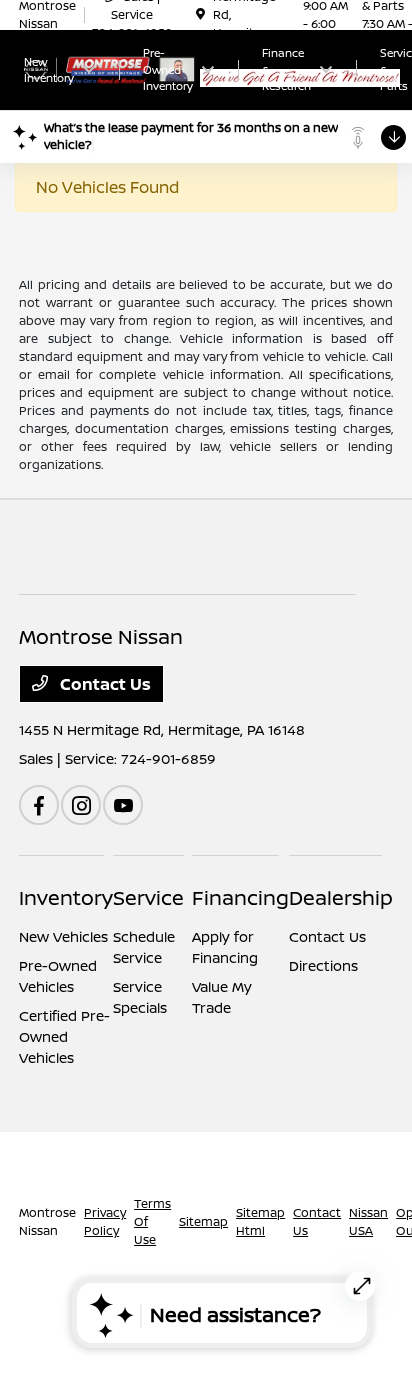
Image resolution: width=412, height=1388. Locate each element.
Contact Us (103, 684)
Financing (240, 897)
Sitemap (203, 1221)
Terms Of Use (152, 1221)
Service (148, 897)
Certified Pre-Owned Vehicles (64, 1036)
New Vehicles (63, 936)
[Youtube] (123, 805)
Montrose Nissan (47, 1221)
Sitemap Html (260, 1221)
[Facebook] (39, 805)
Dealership (341, 897)
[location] (200, 14)
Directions (323, 965)
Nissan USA (368, 1221)
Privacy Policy (105, 1221)
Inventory (66, 897)
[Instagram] (81, 805)
